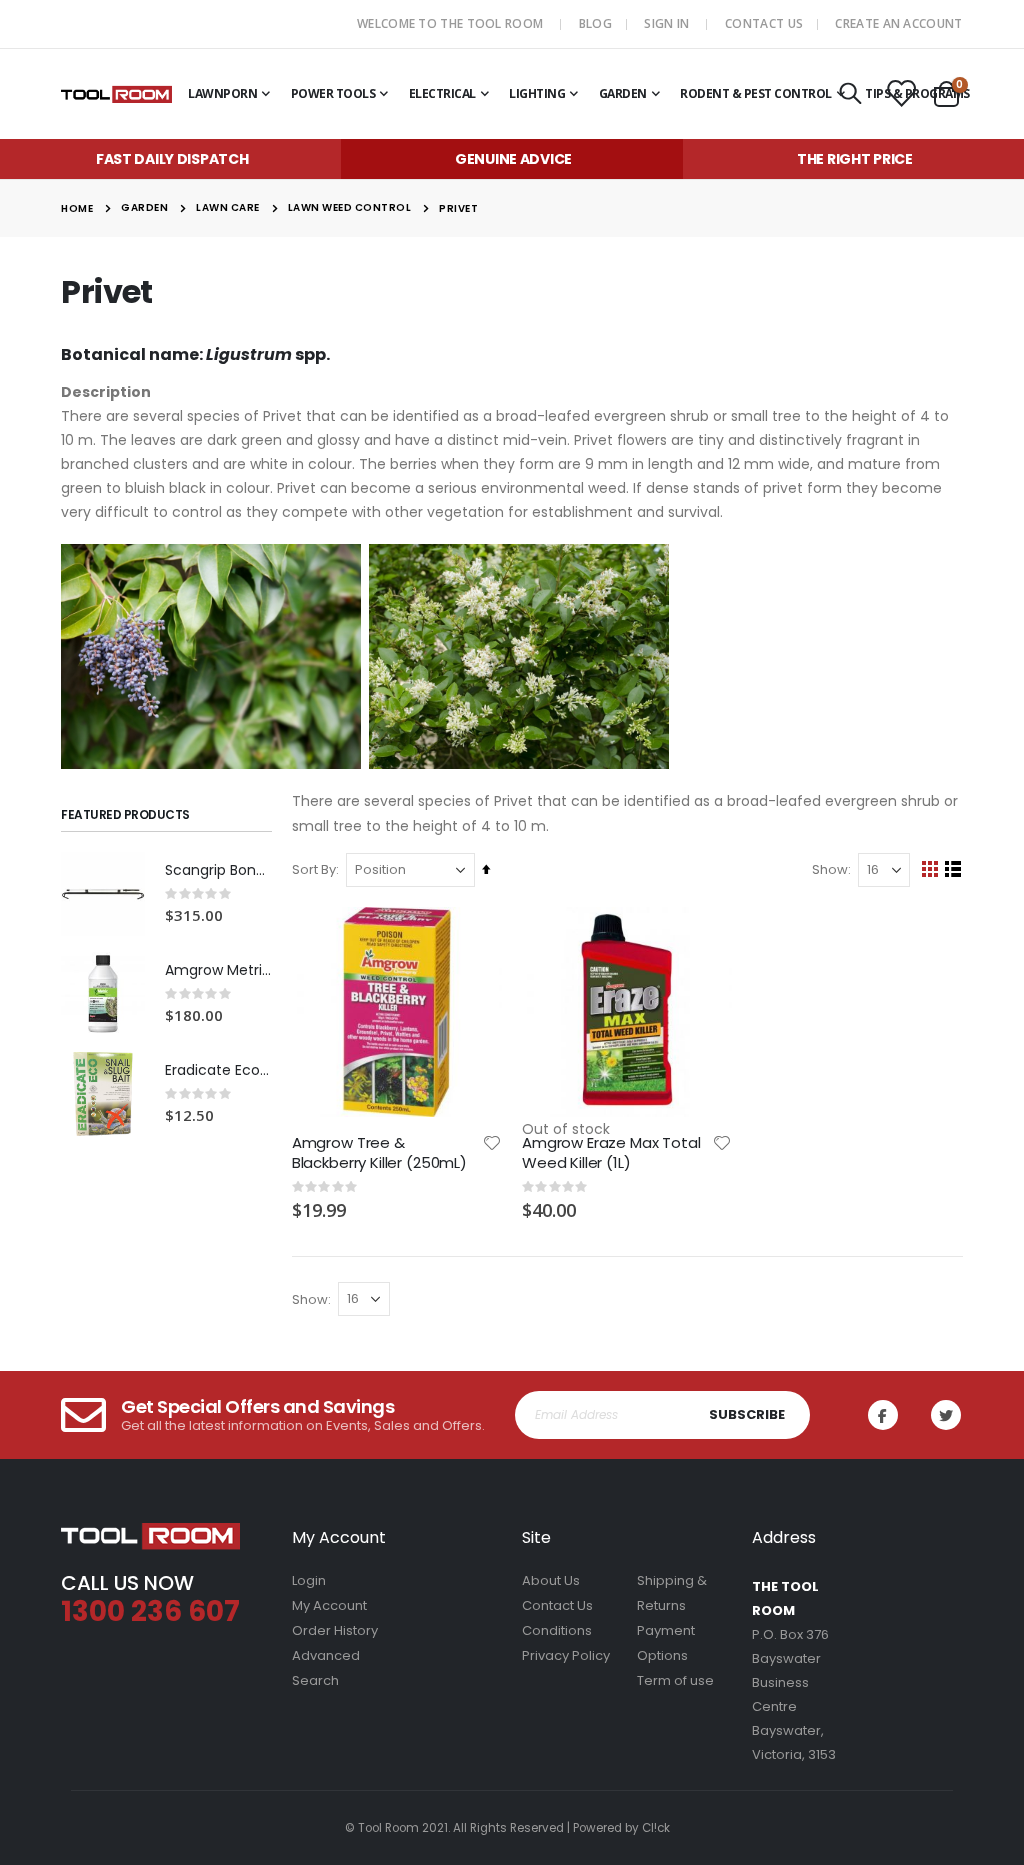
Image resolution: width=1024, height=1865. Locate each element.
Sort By (314, 869)
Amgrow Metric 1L (218, 970)
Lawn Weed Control (350, 208)
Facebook (883, 1415)
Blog (595, 23)
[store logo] (116, 94)
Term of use (675, 1680)
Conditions (557, 1630)
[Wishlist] (900, 95)
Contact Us (764, 23)
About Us (551, 1580)
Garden (144, 208)
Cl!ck (656, 1828)
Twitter (946, 1415)
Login (309, 1580)
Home (77, 208)
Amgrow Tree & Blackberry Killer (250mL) (379, 1153)
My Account (329, 1605)
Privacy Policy (566, 1655)
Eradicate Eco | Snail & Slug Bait (218, 1070)
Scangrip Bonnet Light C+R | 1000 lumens (218, 870)
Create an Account (898, 23)
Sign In (666, 23)
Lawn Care (228, 208)
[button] (492, 1143)
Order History (335, 1630)
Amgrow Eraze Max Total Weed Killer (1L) (611, 1153)
